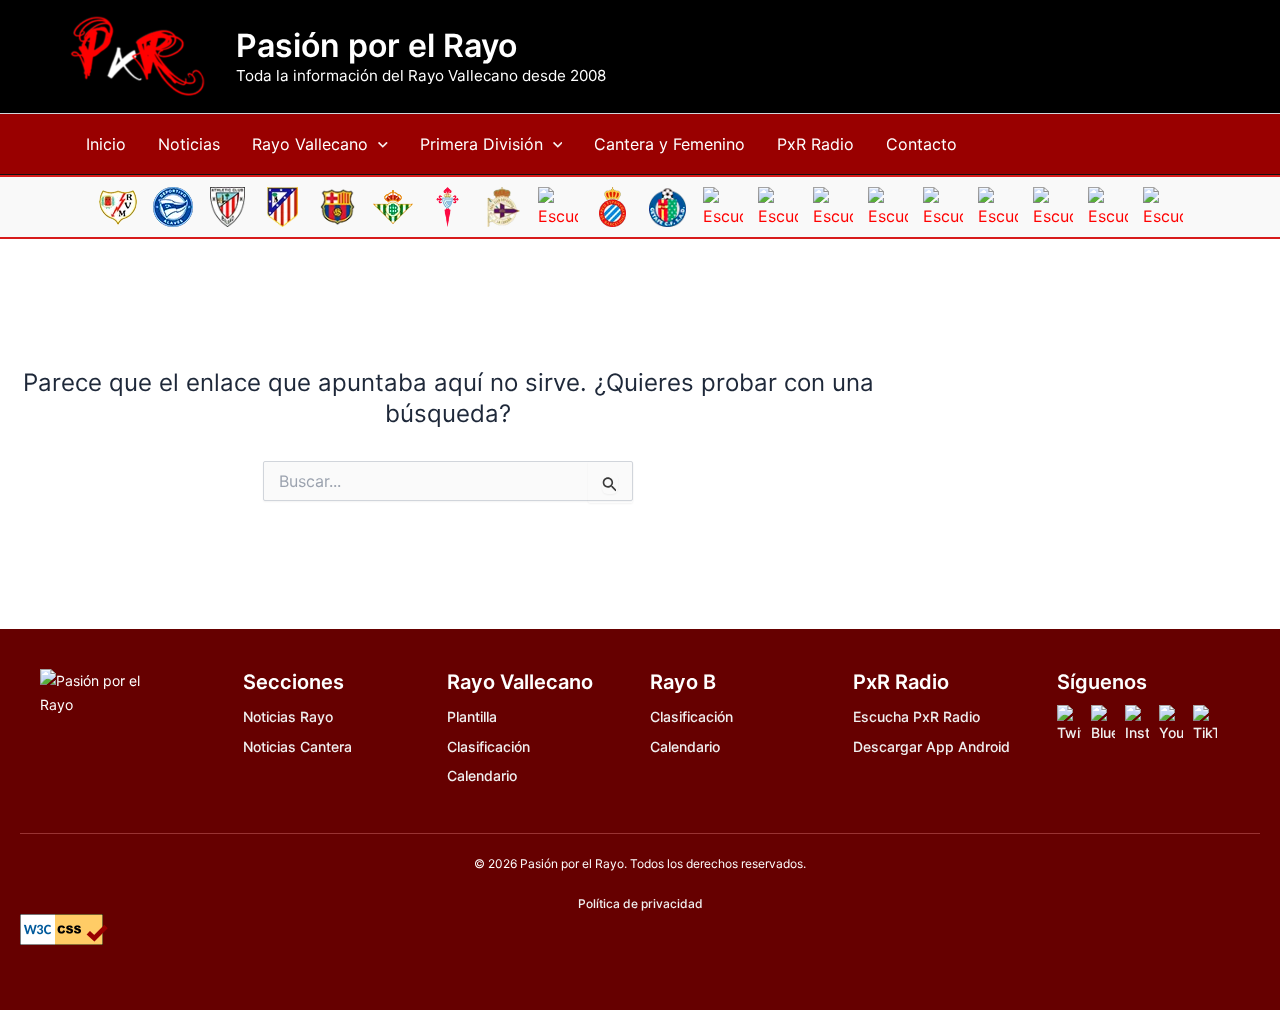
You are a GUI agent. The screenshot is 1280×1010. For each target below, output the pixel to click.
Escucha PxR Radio (916, 716)
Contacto (921, 144)
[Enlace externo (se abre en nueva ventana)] (1069, 724)
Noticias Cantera (297, 746)
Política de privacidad (640, 903)
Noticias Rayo (288, 716)
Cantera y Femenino (669, 144)
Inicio (106, 144)
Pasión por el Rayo (376, 46)
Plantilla (472, 716)
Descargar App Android (931, 746)
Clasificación (488, 746)
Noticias (189, 144)
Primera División (481, 144)
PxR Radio (815, 144)
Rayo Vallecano (310, 144)
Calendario (482, 775)
